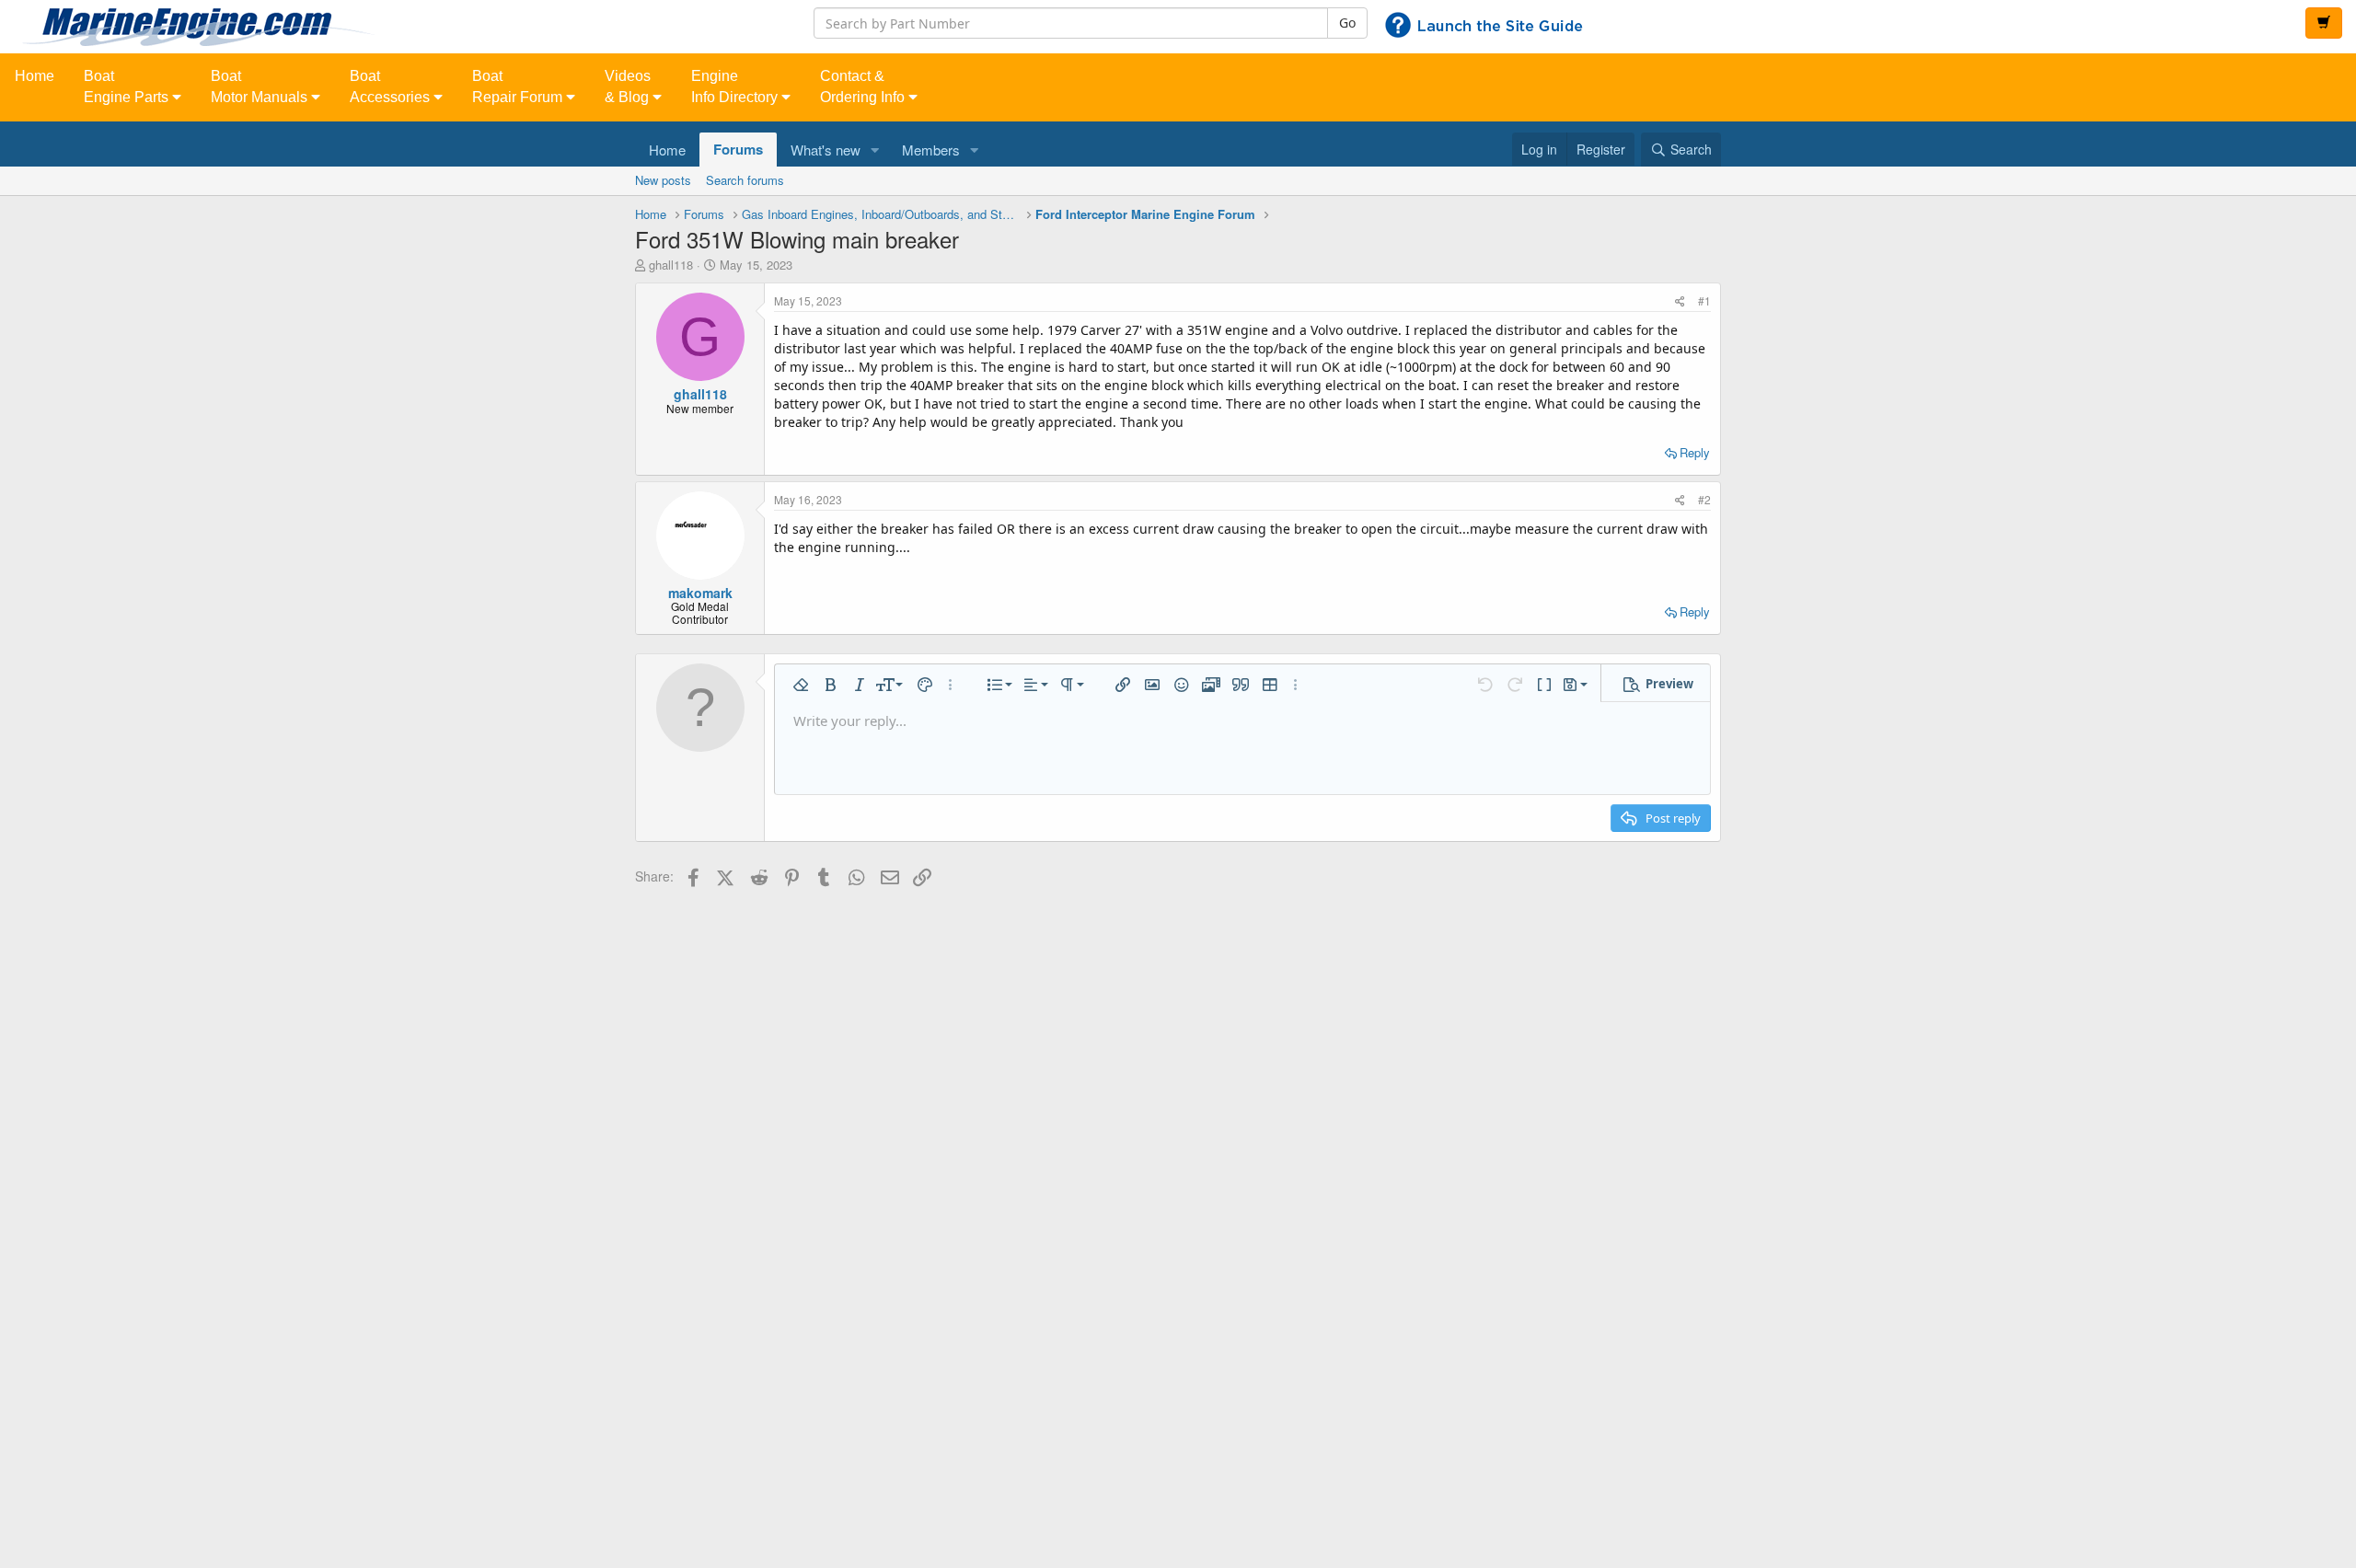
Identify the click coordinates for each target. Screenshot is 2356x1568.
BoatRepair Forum (519, 86)
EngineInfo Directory (736, 86)
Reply (1695, 452)
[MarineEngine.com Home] (393, 27)
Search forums (745, 180)
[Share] (1680, 300)
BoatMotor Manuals (261, 86)
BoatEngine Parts (128, 86)
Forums (738, 149)
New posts (663, 180)
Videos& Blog (629, 86)
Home (35, 76)
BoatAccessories (392, 86)
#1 (1704, 300)
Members (931, 150)
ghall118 (671, 265)
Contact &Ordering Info (864, 86)
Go (1347, 23)
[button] (875, 150)
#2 (1704, 499)
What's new (826, 150)
